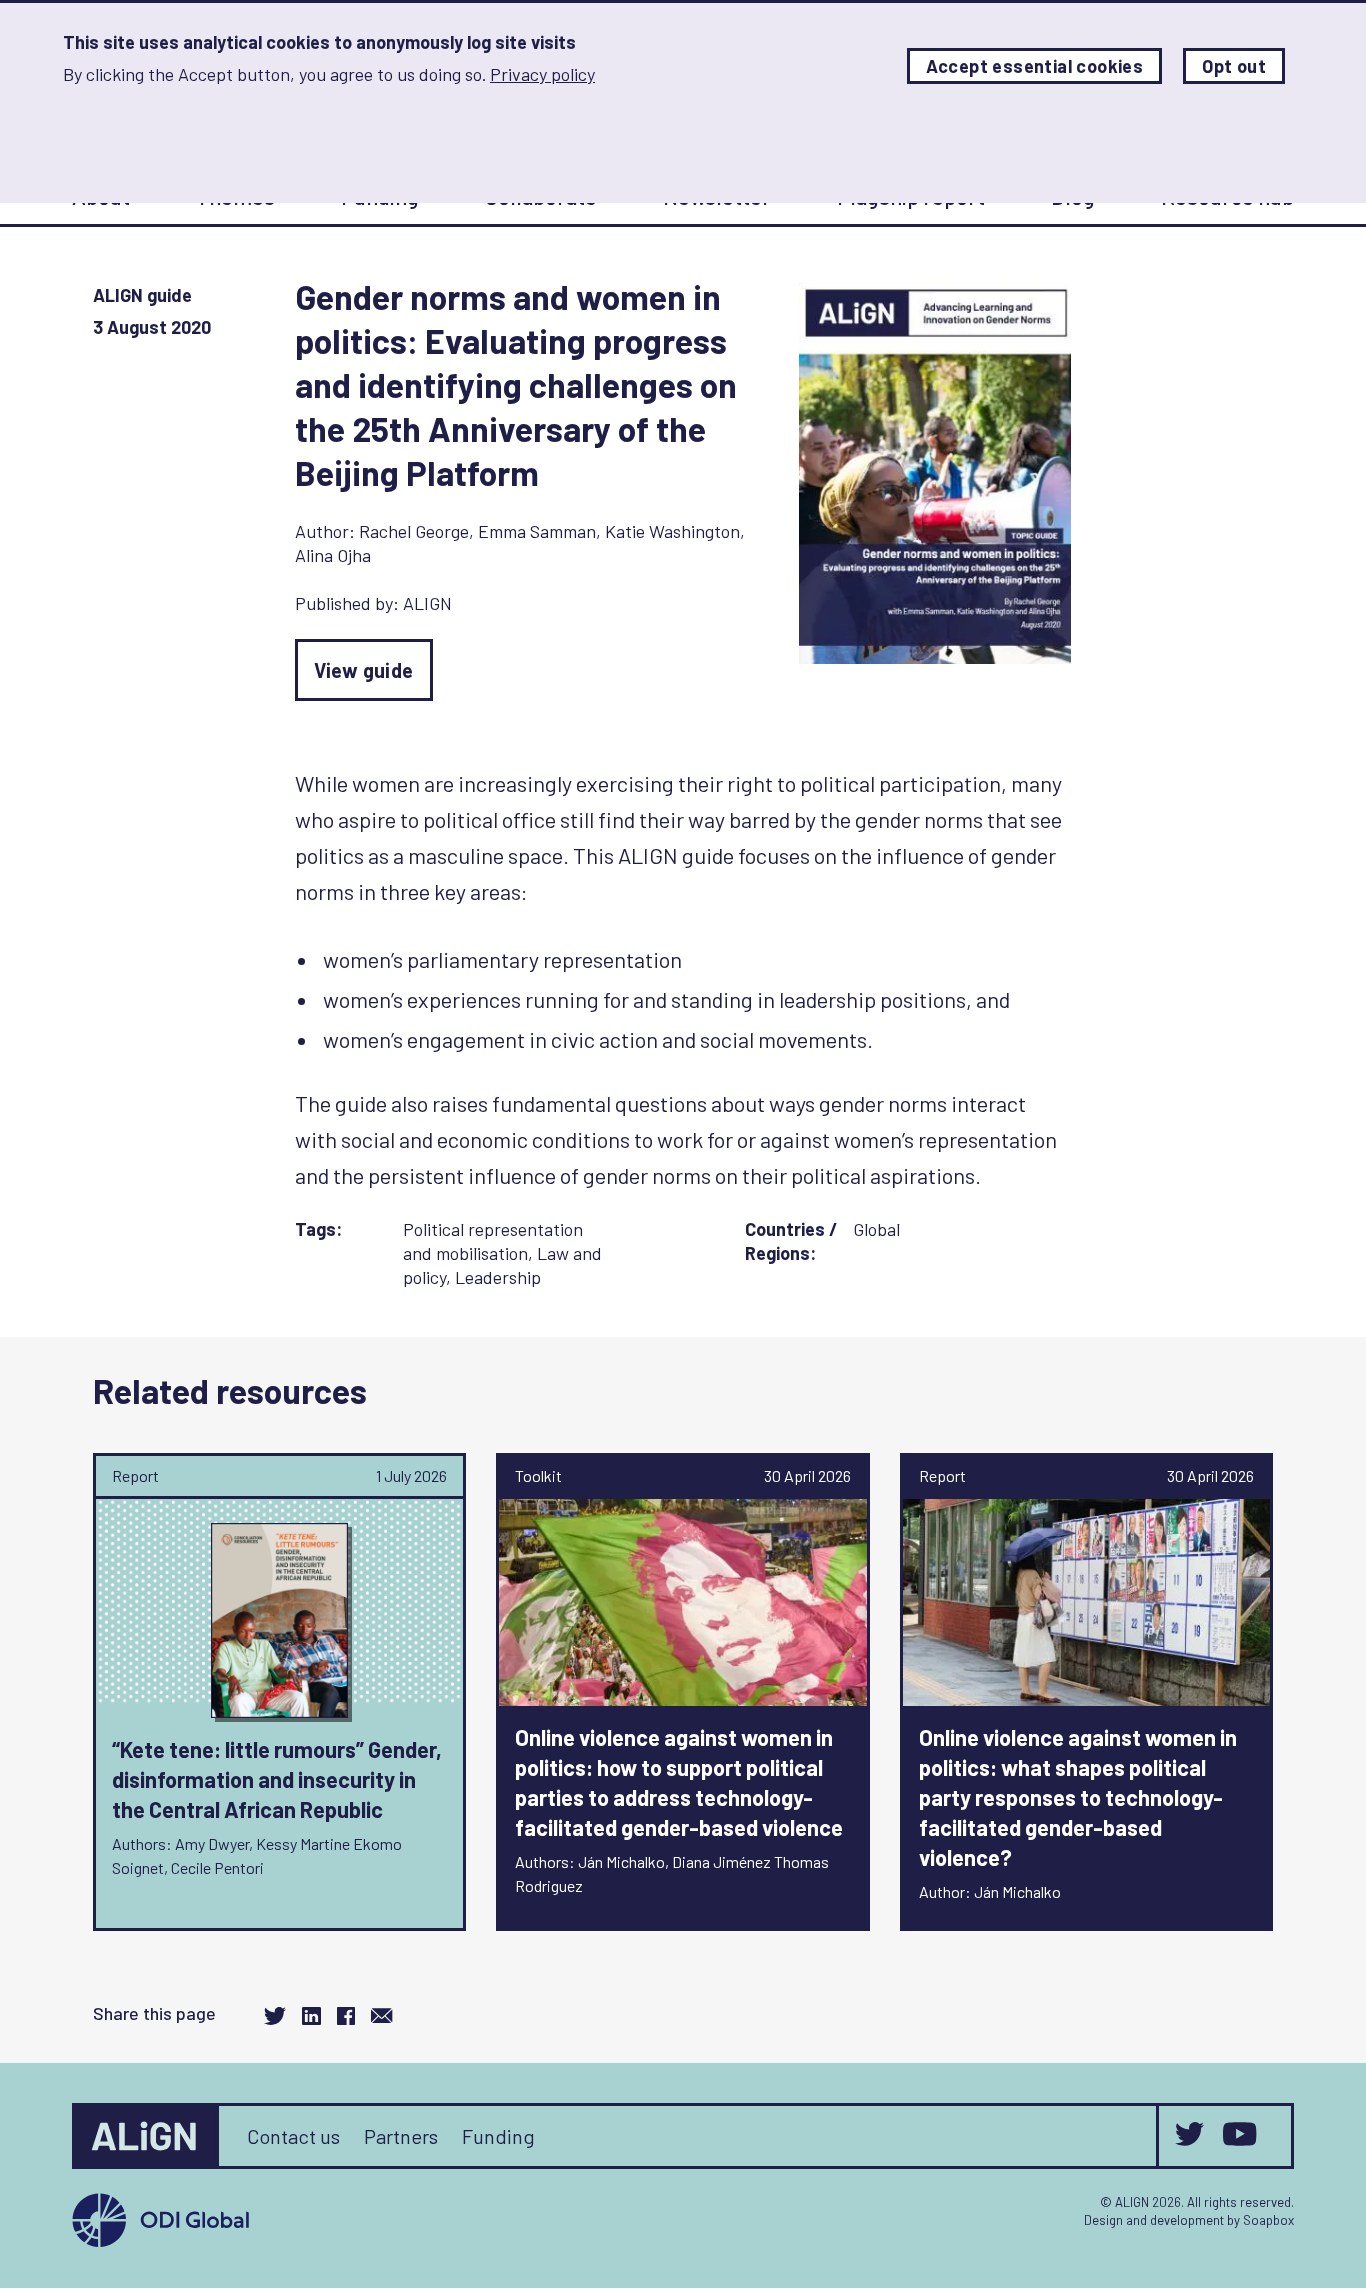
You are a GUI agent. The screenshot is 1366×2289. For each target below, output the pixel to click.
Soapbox (1268, 2220)
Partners (401, 2136)
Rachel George (414, 531)
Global (876, 1229)
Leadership (498, 1277)
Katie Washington (672, 531)
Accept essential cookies (1035, 66)
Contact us (293, 2136)
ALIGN (427, 603)
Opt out (1234, 66)
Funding (498, 2136)
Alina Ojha (333, 555)
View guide (364, 670)
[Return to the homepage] (147, 2136)
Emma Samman (537, 531)
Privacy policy (542, 74)
